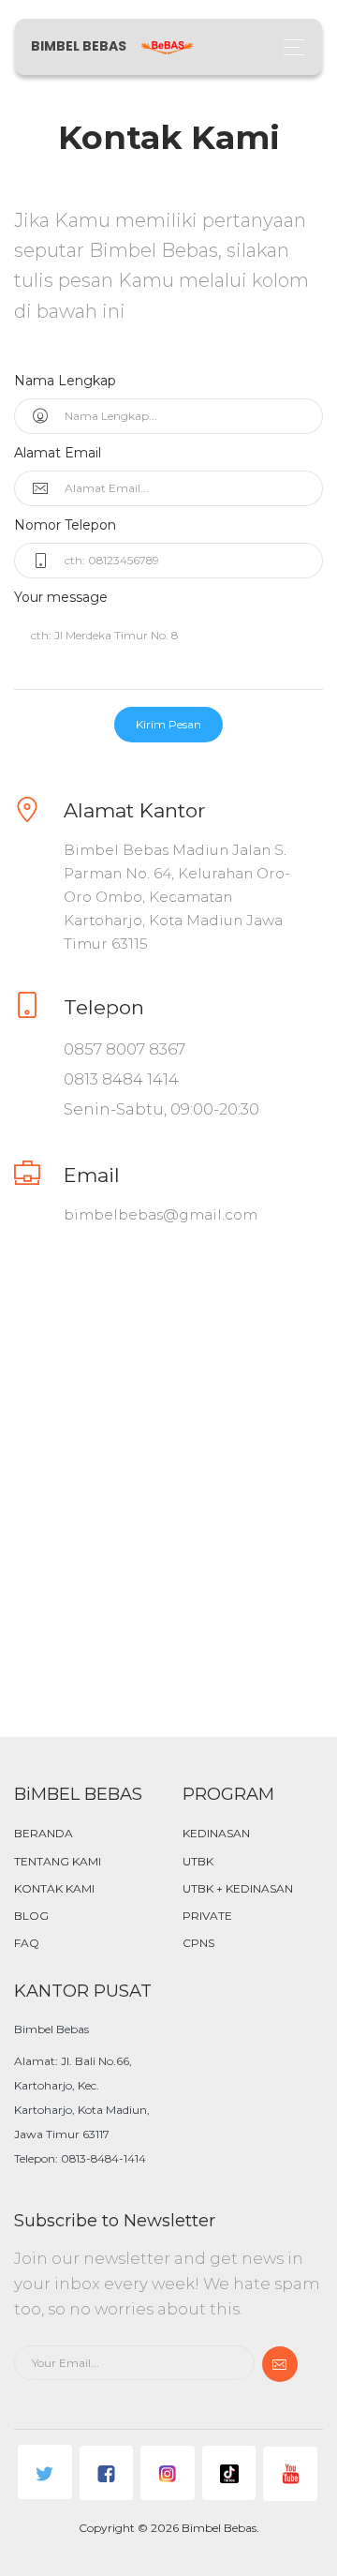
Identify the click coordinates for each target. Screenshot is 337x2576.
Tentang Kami (58, 1861)
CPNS (198, 1943)
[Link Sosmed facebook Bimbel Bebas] (107, 2473)
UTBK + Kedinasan (238, 1888)
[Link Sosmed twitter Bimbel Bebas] (45, 2472)
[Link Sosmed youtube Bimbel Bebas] (290, 2474)
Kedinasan (216, 1833)
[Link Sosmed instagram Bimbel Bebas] (168, 2473)
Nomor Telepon (65, 525)
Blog (31, 1916)
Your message (61, 597)
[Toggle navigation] (289, 47)
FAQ (27, 1943)
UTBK (198, 1861)
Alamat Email (58, 453)
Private (207, 1916)
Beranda (44, 1833)
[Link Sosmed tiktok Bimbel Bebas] (229, 2473)
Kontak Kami (54, 1888)
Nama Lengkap (65, 381)
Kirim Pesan (168, 724)
